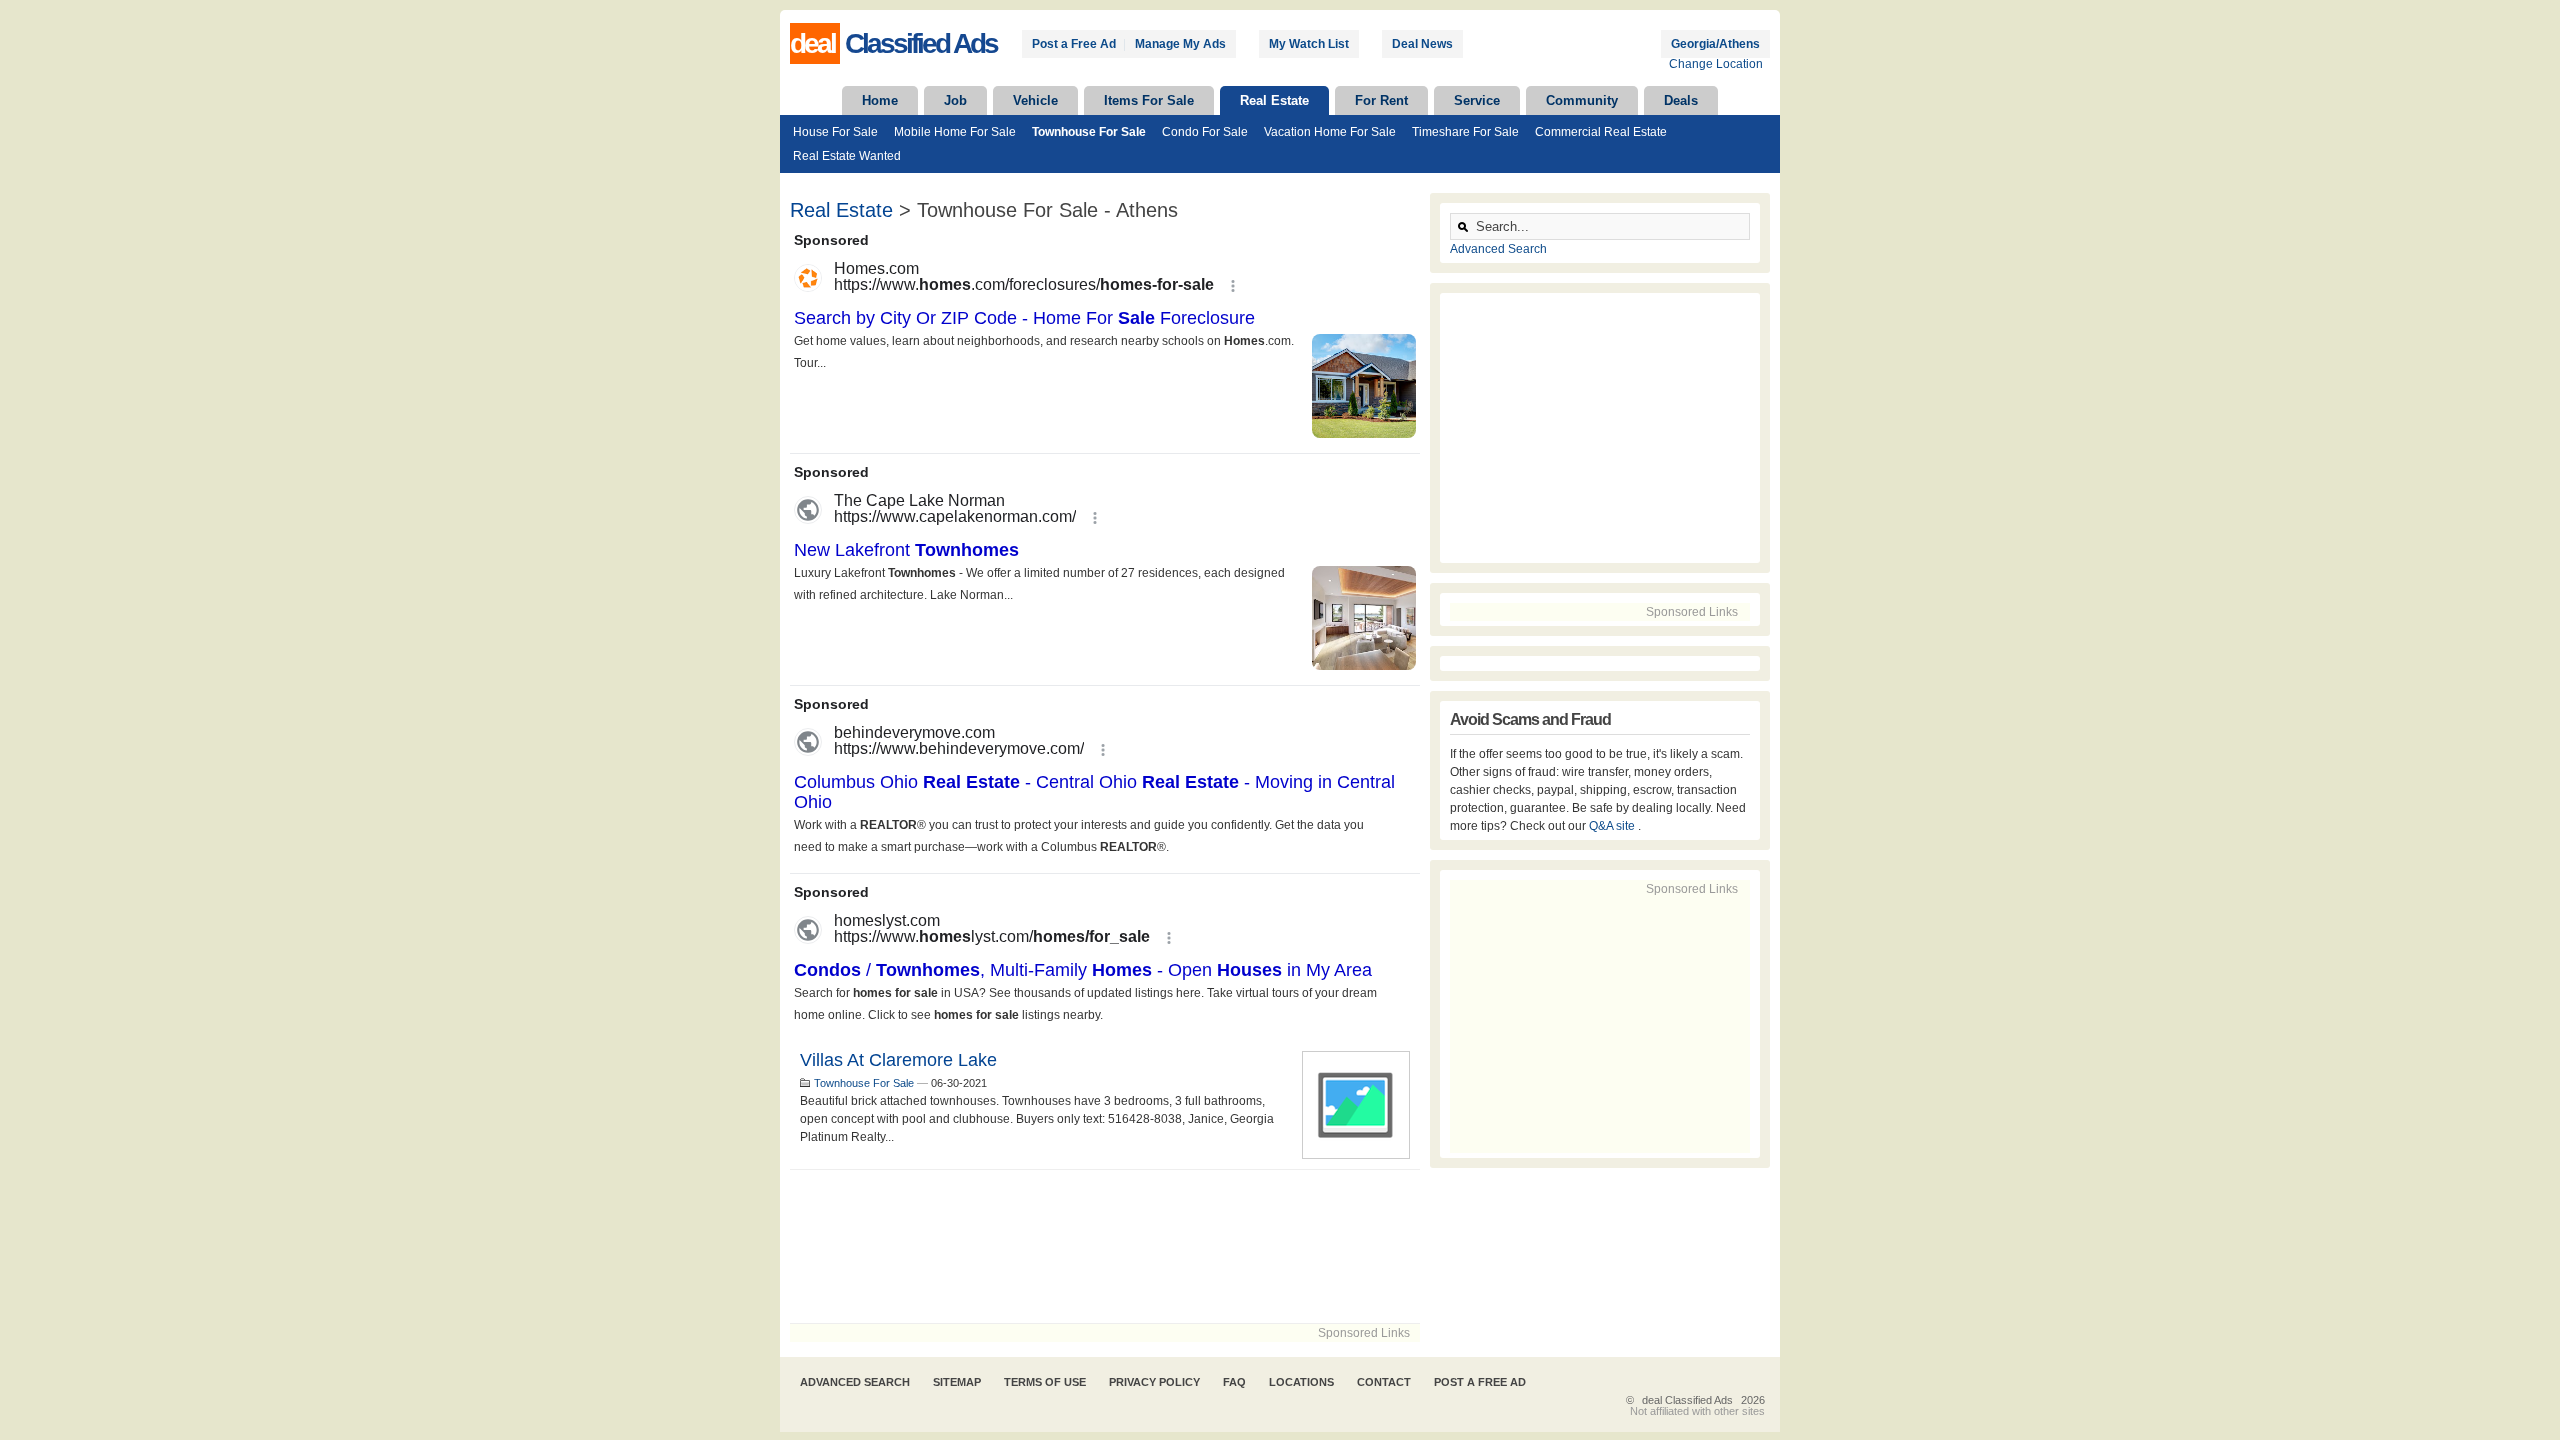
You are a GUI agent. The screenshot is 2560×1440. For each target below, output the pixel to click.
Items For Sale (1149, 100)
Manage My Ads (1180, 44)
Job (955, 100)
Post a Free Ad (1074, 44)
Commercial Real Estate (1601, 132)
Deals (1681, 100)
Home (880, 100)
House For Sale (835, 132)
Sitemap (957, 1382)
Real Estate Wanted (847, 156)
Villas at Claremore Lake (898, 1060)
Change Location (1716, 64)
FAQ (1234, 1382)
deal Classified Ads (1687, 1400)
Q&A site (1613, 826)
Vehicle (1035, 100)
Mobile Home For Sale (955, 132)
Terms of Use (1045, 1382)
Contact (1384, 1382)
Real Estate (1274, 100)
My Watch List (1309, 44)
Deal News (1422, 44)
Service (1477, 100)
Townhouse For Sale (1089, 132)
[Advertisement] (1105, 1246)
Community (1582, 100)
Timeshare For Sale (1465, 132)
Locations (1301, 1382)
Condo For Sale (1205, 132)
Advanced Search (1498, 249)
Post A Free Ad (1480, 1382)
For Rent (1381, 100)
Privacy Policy (1154, 1382)
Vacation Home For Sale (1330, 132)
